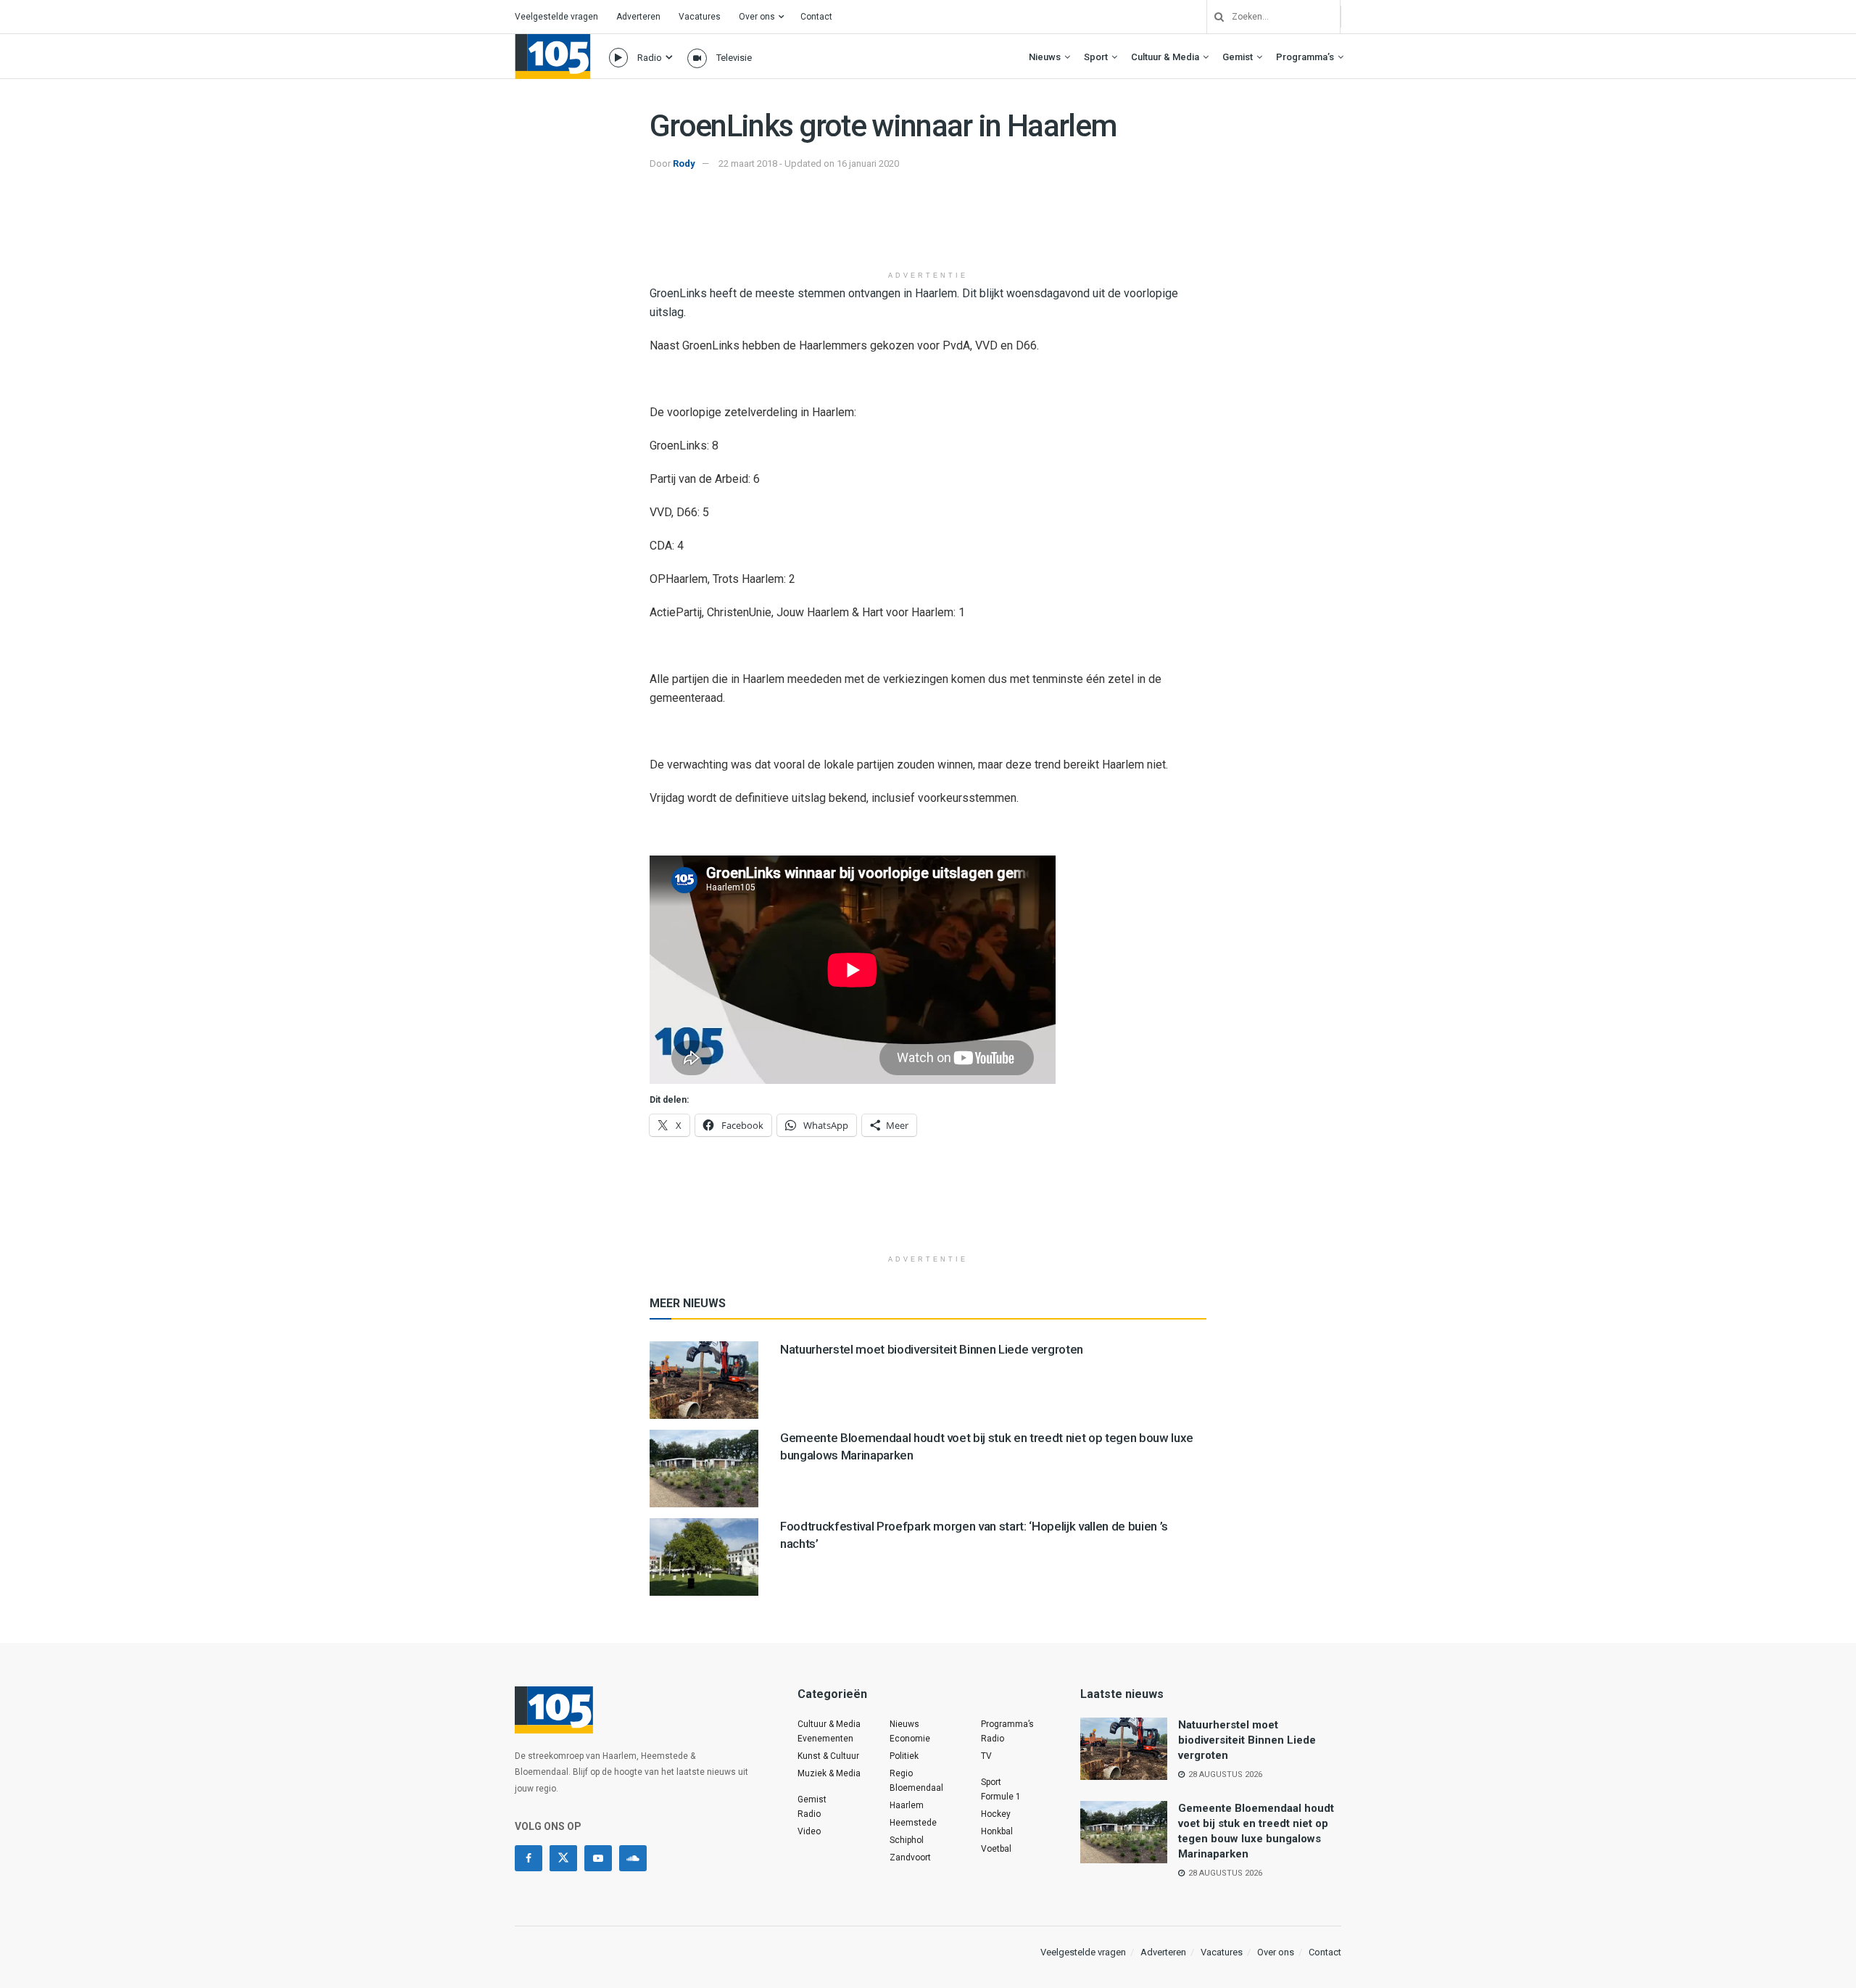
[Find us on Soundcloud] (633, 1858)
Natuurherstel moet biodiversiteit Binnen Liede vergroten (932, 1349)
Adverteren (638, 17)
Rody (684, 163)
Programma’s (1305, 57)
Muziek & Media (829, 1773)
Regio (901, 1773)
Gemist (1238, 57)
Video (809, 1831)
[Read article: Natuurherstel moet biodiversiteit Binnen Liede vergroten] (704, 1380)
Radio (650, 58)
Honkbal (997, 1831)
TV (986, 1756)
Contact (816, 17)
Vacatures (700, 17)
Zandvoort (910, 1857)
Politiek (904, 1756)
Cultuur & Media (1165, 57)
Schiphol (907, 1840)
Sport (1096, 57)
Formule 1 (1001, 1797)
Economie (910, 1739)
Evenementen (825, 1739)
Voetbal (996, 1849)
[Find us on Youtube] (598, 1858)
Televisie (734, 58)
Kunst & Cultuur (828, 1756)
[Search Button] (1214, 17)
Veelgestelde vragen (556, 17)
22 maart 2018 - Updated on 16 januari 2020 (809, 163)
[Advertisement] (928, 227)
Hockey (996, 1814)
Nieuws (1045, 57)
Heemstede (913, 1823)
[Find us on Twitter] (563, 1858)
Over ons (757, 17)
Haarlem (907, 1805)
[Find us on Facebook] (529, 1858)
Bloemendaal (916, 1788)
